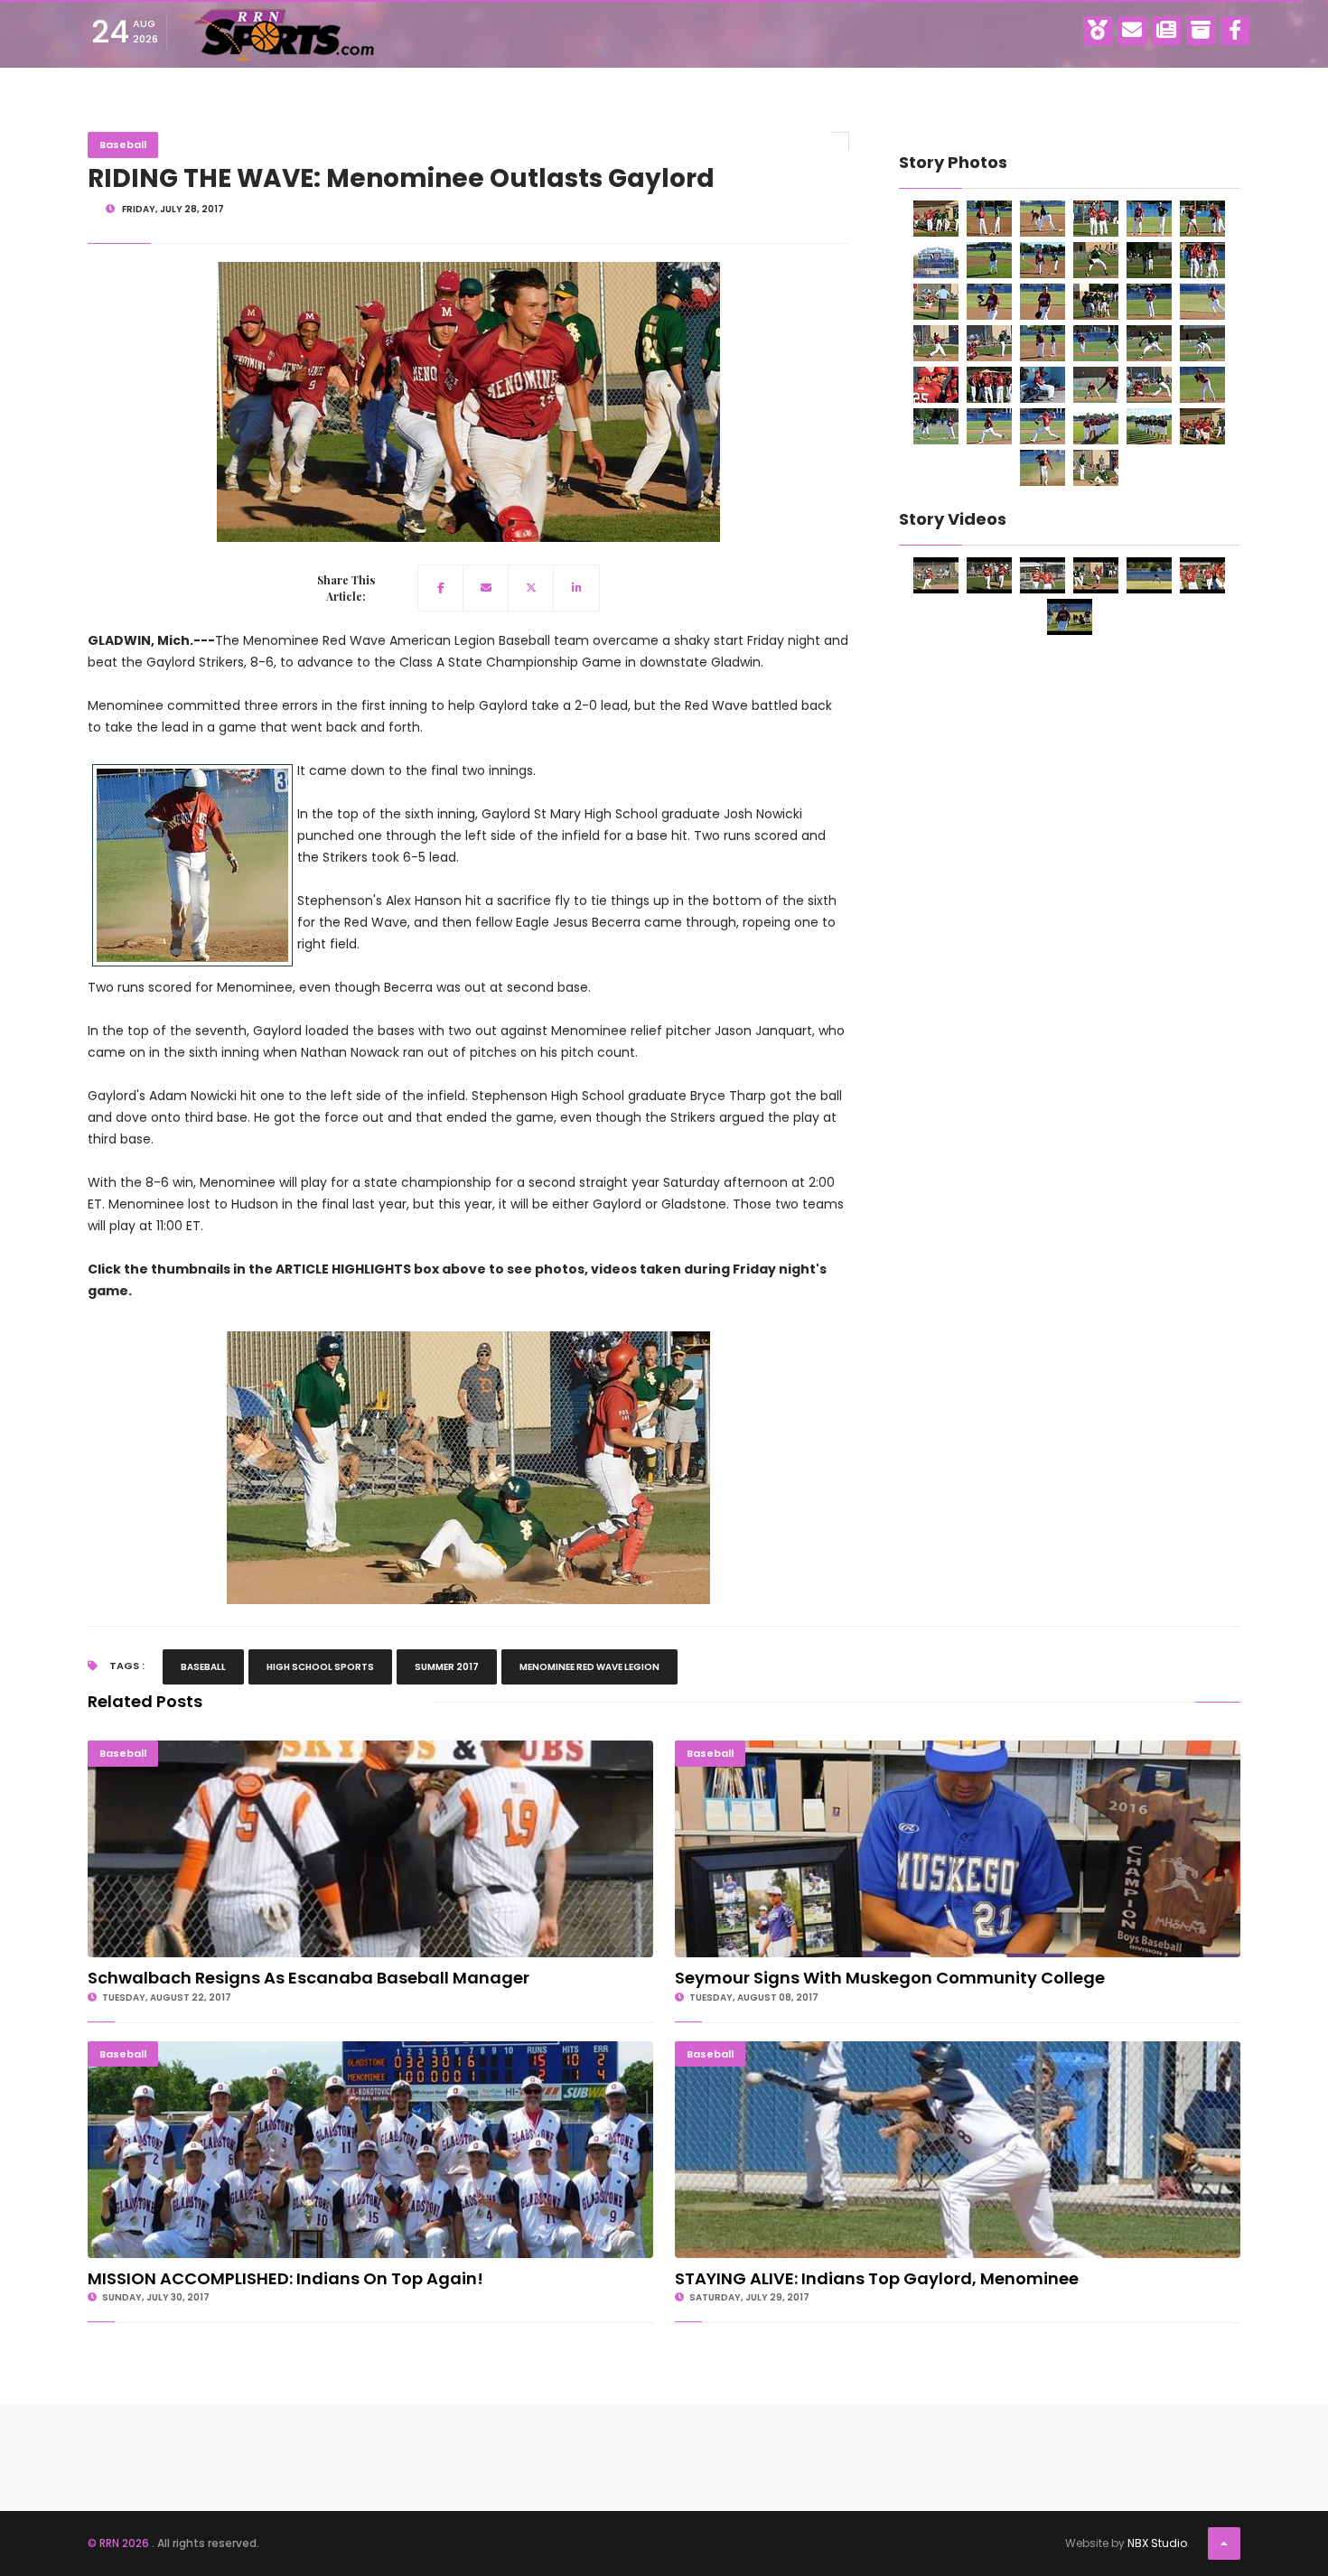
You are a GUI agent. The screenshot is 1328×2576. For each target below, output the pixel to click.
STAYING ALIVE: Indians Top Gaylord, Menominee (958, 2049)
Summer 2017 (447, 1667)
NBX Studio (1157, 2543)
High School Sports (320, 1667)
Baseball (123, 145)
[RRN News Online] (1166, 31)
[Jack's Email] (1132, 31)
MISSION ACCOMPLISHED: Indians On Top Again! (371, 2049)
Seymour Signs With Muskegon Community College (958, 1748)
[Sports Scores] (1098, 31)
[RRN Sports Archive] (1201, 31)
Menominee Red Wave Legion (589, 1667)
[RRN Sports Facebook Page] (1235, 31)
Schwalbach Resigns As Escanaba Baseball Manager (370, 1748)
